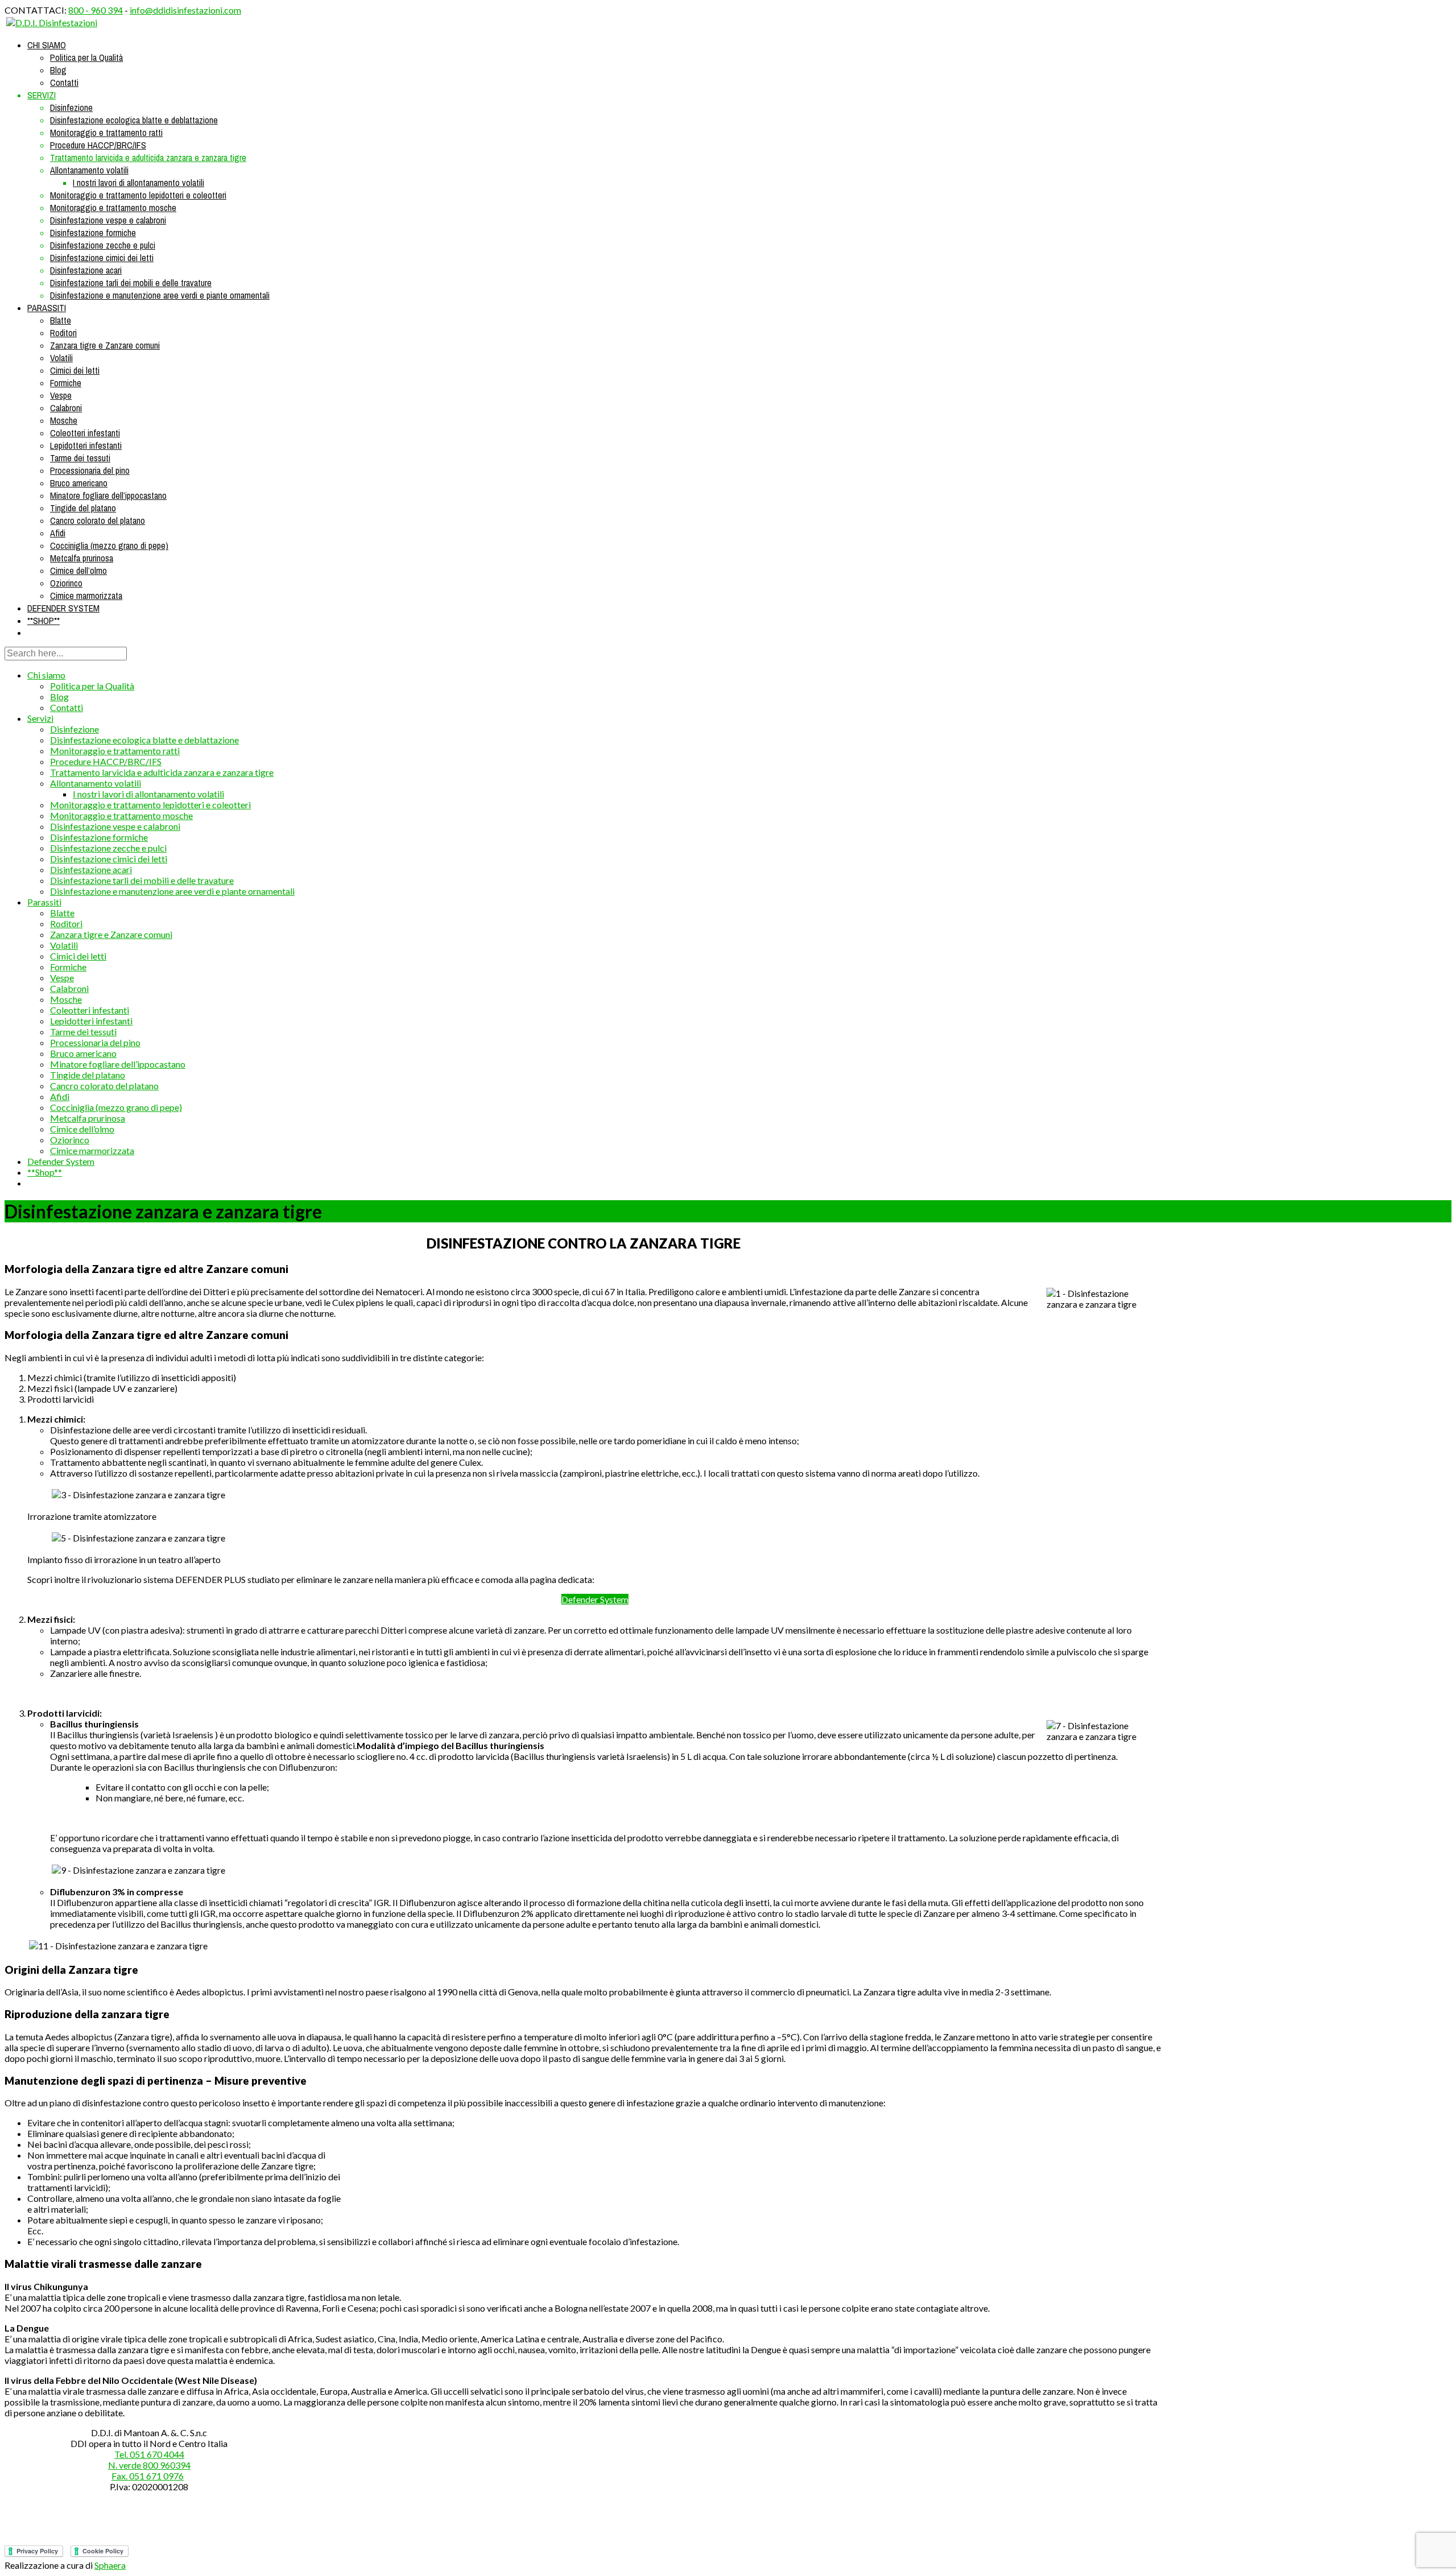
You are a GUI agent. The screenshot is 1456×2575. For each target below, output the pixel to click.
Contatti (64, 82)
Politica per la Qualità (86, 57)
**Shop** (44, 621)
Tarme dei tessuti (80, 458)
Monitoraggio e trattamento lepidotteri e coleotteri (138, 195)
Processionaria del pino (90, 470)
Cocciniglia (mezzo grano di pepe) (109, 545)
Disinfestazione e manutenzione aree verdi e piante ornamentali (160, 295)
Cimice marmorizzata (86, 596)
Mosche (64, 420)
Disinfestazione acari (86, 270)
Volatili (61, 358)
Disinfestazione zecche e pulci (103, 245)
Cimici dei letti (75, 370)
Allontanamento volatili (89, 170)
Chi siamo (47, 45)
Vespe (61, 395)
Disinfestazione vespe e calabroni (108, 220)
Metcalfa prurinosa (82, 558)
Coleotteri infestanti (85, 433)
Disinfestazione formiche (93, 233)
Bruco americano (79, 483)
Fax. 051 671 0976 (148, 2476)
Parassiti (47, 308)
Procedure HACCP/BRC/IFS (98, 145)
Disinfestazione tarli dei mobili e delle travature (131, 283)
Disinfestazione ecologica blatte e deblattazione (134, 120)
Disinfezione (71, 108)
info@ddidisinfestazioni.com (185, 10)
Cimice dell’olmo (78, 571)
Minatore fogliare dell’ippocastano (108, 495)
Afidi (58, 533)
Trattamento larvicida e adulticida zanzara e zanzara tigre (148, 158)
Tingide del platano (83, 508)
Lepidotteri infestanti (86, 445)
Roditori (63, 333)
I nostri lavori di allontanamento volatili (138, 183)
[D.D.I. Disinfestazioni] (52, 22)
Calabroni (66, 408)
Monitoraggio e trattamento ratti (106, 133)
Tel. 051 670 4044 (149, 2454)
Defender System (63, 608)
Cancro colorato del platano (98, 520)
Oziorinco (66, 583)
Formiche (66, 383)
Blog (58, 70)
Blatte (61, 320)
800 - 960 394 (96, 10)
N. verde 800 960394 (149, 2465)
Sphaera (110, 2565)
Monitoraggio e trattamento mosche (113, 208)
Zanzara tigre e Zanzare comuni (105, 345)
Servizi (42, 95)
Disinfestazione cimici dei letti (102, 258)
